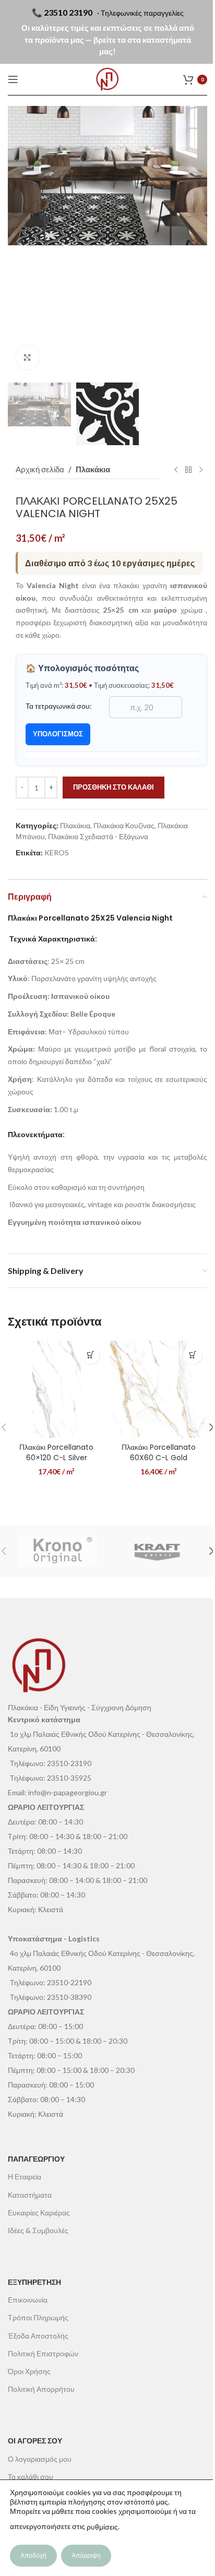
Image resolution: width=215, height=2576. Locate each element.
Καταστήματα (30, 2195)
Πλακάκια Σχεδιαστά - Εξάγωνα (98, 836)
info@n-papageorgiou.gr (68, 1792)
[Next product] (201, 470)
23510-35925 (69, 1778)
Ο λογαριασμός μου (40, 2459)
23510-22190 (69, 1982)
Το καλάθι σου (31, 2477)
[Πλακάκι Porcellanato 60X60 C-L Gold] (159, 1389)
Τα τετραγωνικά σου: (59, 706)
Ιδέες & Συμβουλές (38, 2230)
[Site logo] (107, 79)
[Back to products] (188, 470)
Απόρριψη (86, 2555)
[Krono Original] (58, 1551)
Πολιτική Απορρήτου (41, 2389)
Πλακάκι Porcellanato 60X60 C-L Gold (159, 1452)
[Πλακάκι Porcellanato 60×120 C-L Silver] (56, 1389)
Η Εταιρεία (25, 2177)
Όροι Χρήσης (29, 2371)
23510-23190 (69, 1763)
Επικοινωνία (28, 2300)
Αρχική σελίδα (40, 469)
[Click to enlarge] (27, 358)
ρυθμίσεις (102, 2527)
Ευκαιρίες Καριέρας (39, 2213)
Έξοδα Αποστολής (38, 2336)
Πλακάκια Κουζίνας (124, 825)
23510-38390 (69, 1997)
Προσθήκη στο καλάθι (114, 787)
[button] (18, 242)
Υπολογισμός (58, 734)
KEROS (57, 852)
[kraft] (157, 1551)
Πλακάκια (93, 469)
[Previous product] (176, 470)
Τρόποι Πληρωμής (38, 2317)
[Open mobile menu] (13, 79)
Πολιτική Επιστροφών (43, 2353)
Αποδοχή (33, 2555)
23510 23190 (68, 12)
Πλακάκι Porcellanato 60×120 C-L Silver (56, 1452)
